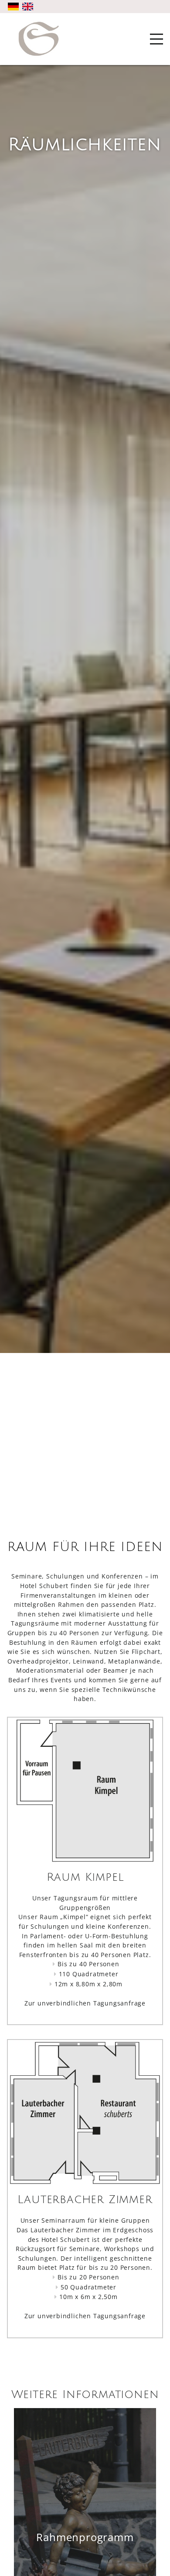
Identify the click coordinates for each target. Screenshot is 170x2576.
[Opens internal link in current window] (85, 2307)
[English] (28, 7)
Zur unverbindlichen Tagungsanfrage (85, 2003)
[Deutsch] (13, 7)
